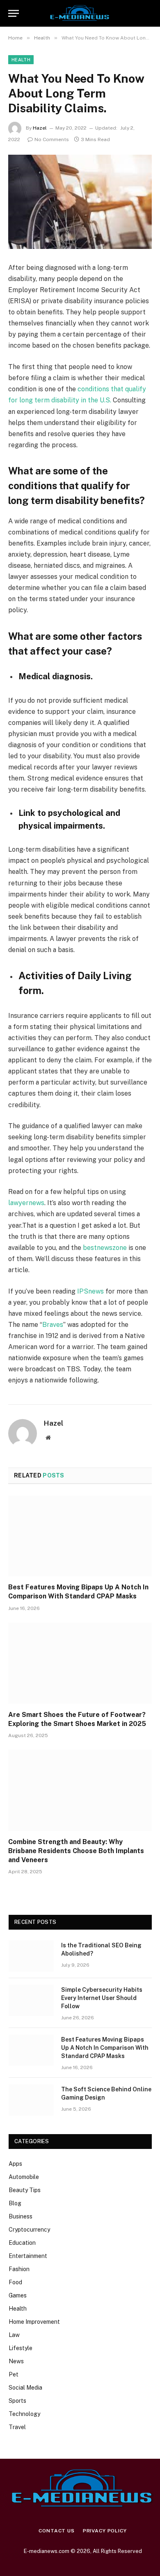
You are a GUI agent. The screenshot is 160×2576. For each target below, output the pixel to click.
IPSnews (90, 1291)
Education (22, 2243)
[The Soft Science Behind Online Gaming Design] (31, 2100)
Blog (15, 2203)
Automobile (24, 2177)
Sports (17, 2401)
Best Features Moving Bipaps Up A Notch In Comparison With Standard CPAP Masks (105, 2048)
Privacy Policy (105, 2531)
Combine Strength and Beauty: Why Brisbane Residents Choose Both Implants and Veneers (76, 1851)
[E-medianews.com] (80, 13)
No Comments (52, 139)
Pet (14, 2374)
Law (14, 2335)
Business (21, 2216)
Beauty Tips (25, 2190)
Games (18, 2295)
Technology (24, 2414)
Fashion (19, 2269)
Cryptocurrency (29, 2230)
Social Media (25, 2388)
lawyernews (26, 1203)
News (16, 2361)
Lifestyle (21, 2348)
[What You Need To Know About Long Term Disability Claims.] (80, 202)
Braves (53, 1325)
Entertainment (28, 2256)
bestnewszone (105, 1248)
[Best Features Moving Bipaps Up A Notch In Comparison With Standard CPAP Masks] (80, 1536)
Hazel (40, 128)
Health (21, 60)
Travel (17, 2427)
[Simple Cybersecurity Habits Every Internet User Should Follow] (31, 2000)
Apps (15, 2164)
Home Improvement (34, 2322)
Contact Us (56, 2531)
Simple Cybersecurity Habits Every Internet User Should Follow (102, 1998)
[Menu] (14, 13)
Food (15, 2282)
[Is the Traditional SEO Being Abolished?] (31, 1956)
